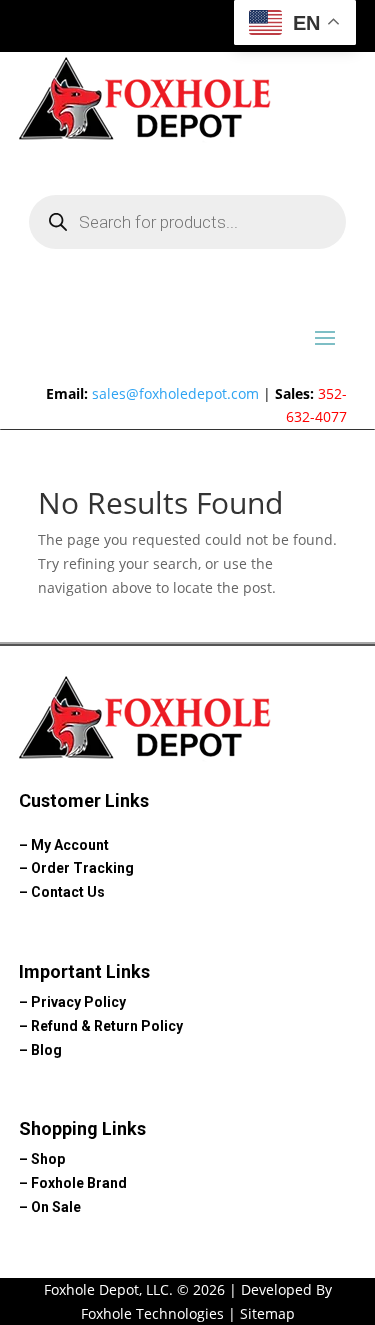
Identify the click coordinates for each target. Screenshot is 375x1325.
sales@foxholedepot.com (175, 393)
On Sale (56, 1207)
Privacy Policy (78, 1002)
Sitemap (267, 1313)
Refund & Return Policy (107, 1026)
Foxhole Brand (79, 1183)
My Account (70, 845)
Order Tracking (82, 868)
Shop (48, 1159)
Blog (46, 1050)
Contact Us (68, 892)
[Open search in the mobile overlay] (188, 222)
